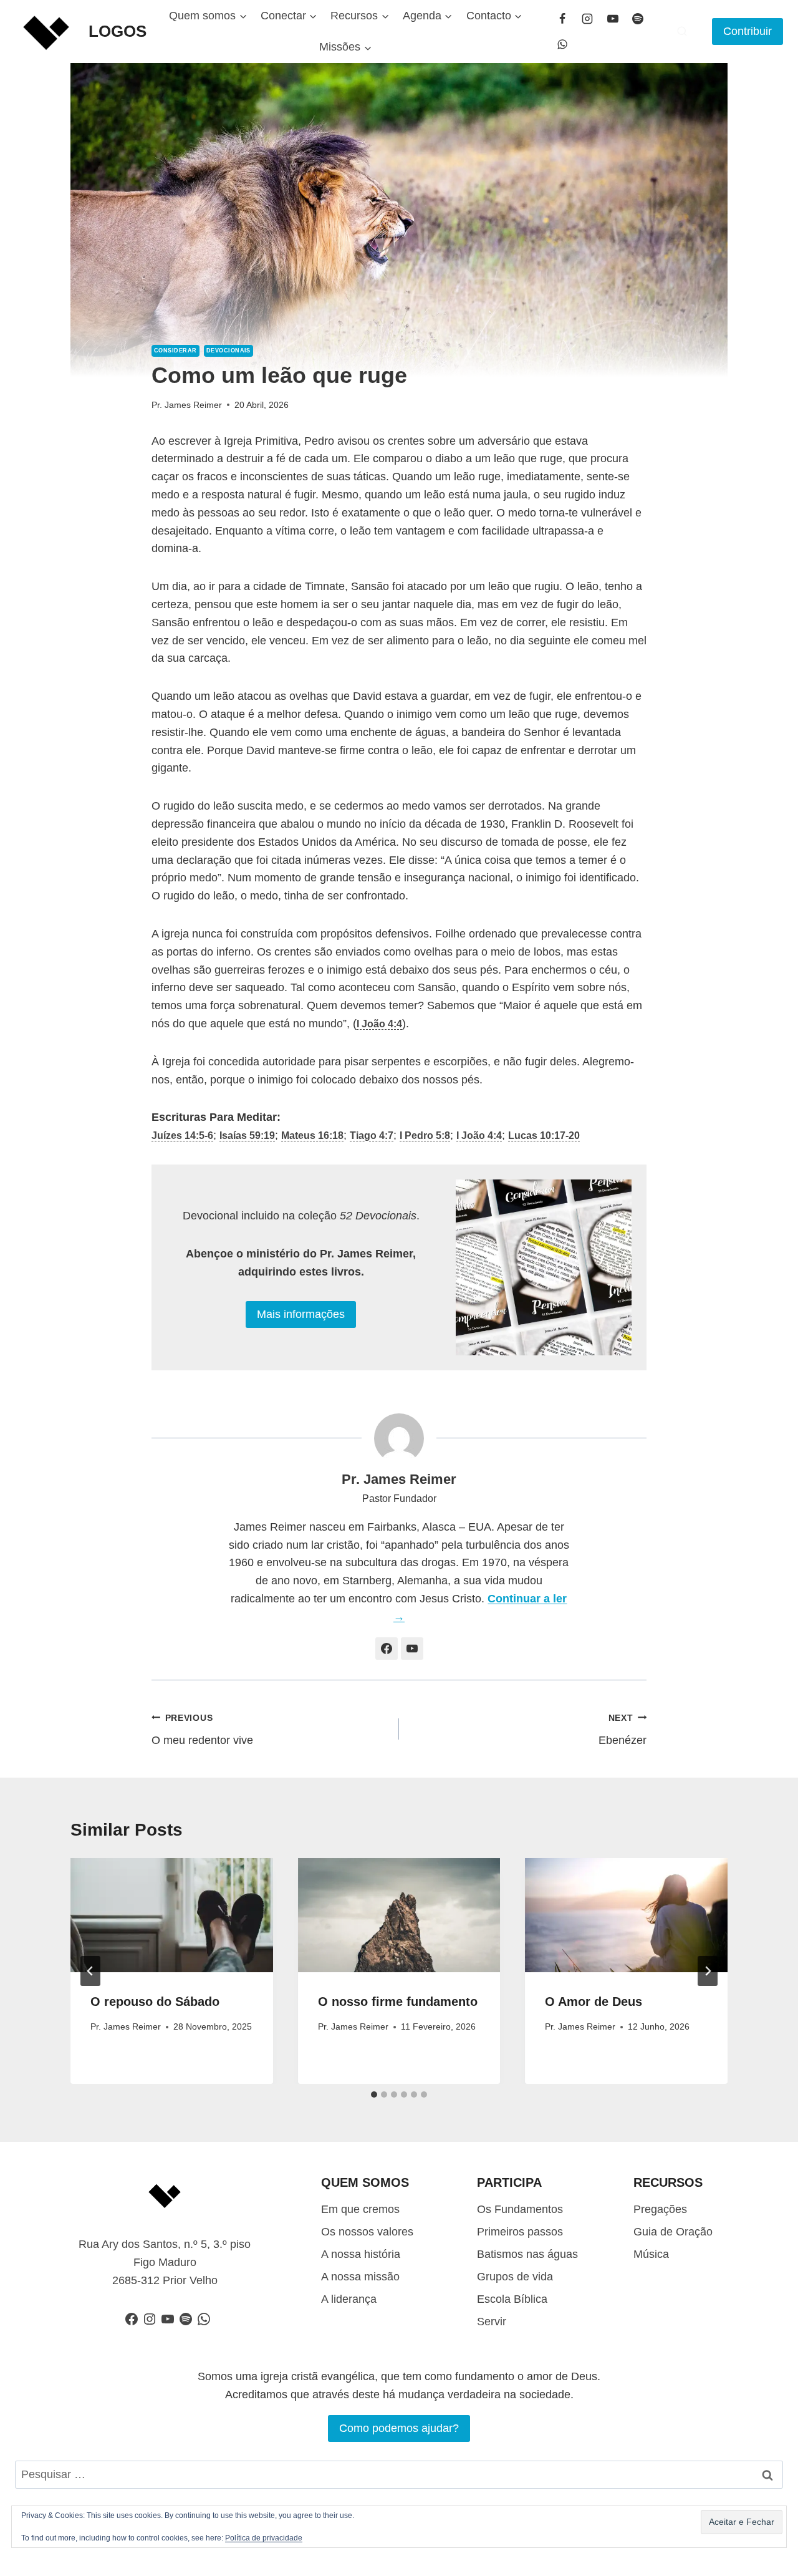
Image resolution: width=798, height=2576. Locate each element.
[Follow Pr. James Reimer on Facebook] (387, 1649)
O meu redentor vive (202, 1730)
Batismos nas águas (527, 2254)
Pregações (660, 2209)
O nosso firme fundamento (398, 2002)
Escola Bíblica (512, 2299)
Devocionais (228, 351)
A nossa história (361, 2254)
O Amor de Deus (594, 2002)
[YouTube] (613, 19)
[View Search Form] (682, 31)
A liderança (349, 2299)
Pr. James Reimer (187, 405)
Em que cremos (360, 2209)
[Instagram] (587, 19)
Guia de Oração (673, 2232)
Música (651, 2254)
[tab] (374, 2094)
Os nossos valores (367, 2232)
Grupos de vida (515, 2277)
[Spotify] (638, 19)
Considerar (175, 351)
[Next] (708, 1971)
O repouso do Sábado (155, 2002)
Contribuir (748, 31)
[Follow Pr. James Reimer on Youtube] (412, 1649)
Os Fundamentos (520, 2209)
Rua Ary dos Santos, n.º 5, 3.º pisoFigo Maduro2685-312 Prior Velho (165, 2262)
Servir (492, 2322)
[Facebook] (562, 19)
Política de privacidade (264, 2538)
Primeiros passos (520, 2232)
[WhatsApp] (562, 44)
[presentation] (172, 1915)
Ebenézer (623, 1730)
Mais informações (301, 1314)
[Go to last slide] (90, 1971)
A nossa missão (360, 2277)
